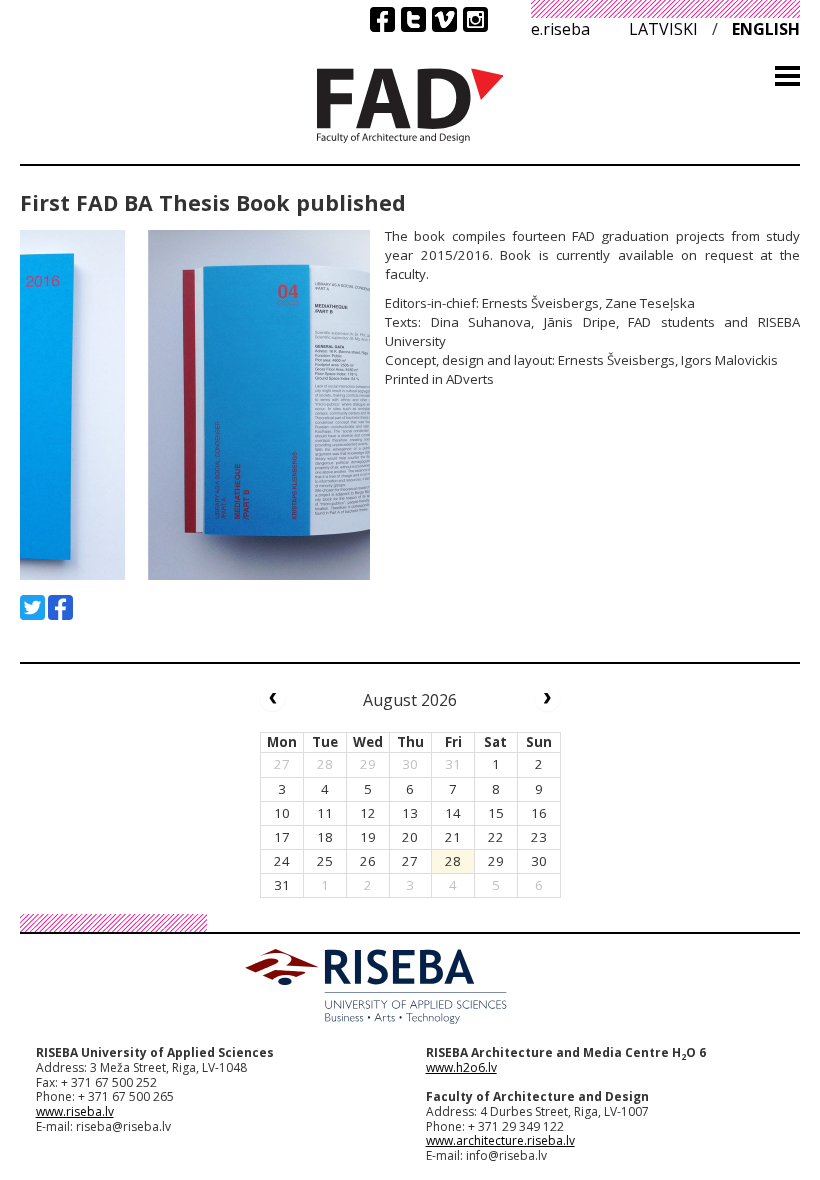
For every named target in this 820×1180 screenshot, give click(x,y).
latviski (663, 29)
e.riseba (560, 29)
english (766, 29)
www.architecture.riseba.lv (500, 1140)
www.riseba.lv (75, 1111)
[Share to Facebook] (60, 607)
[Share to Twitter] (32, 607)
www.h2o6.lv (461, 1067)
